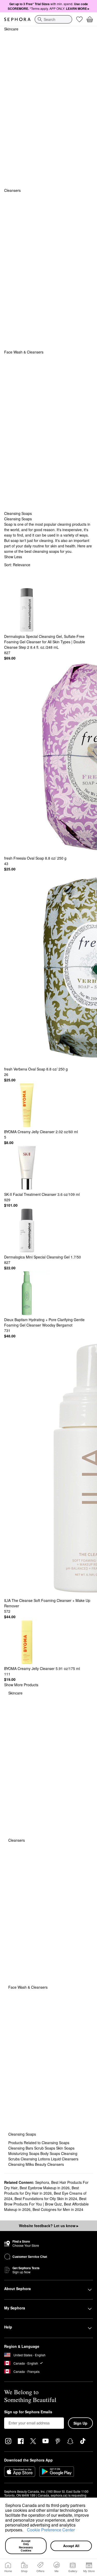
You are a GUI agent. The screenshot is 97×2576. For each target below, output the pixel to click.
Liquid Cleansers (65, 2159)
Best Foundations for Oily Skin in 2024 (46, 2199)
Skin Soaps (65, 2148)
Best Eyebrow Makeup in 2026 (45, 2188)
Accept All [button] (71, 2546)
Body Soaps (51, 2153)
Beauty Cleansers (49, 2164)
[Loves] (79, 19)
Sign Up (80, 2423)
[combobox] (53, 19)
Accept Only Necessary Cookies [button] (26, 2546)
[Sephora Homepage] (17, 19)
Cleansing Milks (22, 2164)
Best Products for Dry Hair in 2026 (42, 2190)
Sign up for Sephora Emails (28, 2412)
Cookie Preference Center (51, 2530)
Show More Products (21, 1685)
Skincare (11, 29)
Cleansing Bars (21, 2148)
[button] (25, 2531)
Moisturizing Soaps (24, 2153)
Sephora (42, 2182)
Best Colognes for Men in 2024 (58, 2209)
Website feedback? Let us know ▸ (49, 2226)
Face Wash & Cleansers (24, 352)
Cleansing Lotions (36, 2159)
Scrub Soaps (45, 2148)
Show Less (13, 557)
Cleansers (12, 190)
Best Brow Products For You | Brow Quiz (45, 2201)
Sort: (17, 565)
